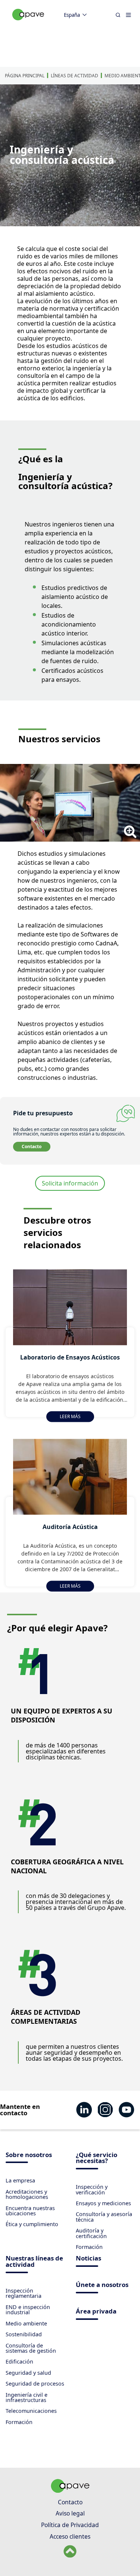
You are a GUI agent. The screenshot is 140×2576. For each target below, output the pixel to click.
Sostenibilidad (24, 2334)
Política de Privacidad (70, 2525)
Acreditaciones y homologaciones (27, 2194)
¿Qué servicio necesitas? (97, 2159)
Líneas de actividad (74, 76)
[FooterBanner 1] (70, 2490)
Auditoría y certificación (91, 2233)
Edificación (19, 2361)
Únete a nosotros (102, 2285)
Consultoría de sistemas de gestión (31, 2348)
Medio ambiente (26, 2323)
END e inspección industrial (28, 2310)
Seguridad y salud (28, 2373)
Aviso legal (70, 2513)
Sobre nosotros (29, 2155)
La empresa (20, 2180)
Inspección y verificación (92, 2189)
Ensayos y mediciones (103, 2203)
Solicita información (70, 1183)
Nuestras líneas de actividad (34, 2262)
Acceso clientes (70, 2536)
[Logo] (28, 23)
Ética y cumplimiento (32, 2224)
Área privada (96, 2312)
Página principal (25, 76)
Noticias (88, 2259)
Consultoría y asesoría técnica (104, 2217)
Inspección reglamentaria (24, 2293)
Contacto (32, 1146)
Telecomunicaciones (31, 2411)
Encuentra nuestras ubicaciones (30, 2211)
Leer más (70, 1416)
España (72, 15)
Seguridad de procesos (35, 2384)
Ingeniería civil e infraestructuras (27, 2397)
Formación (89, 2247)
